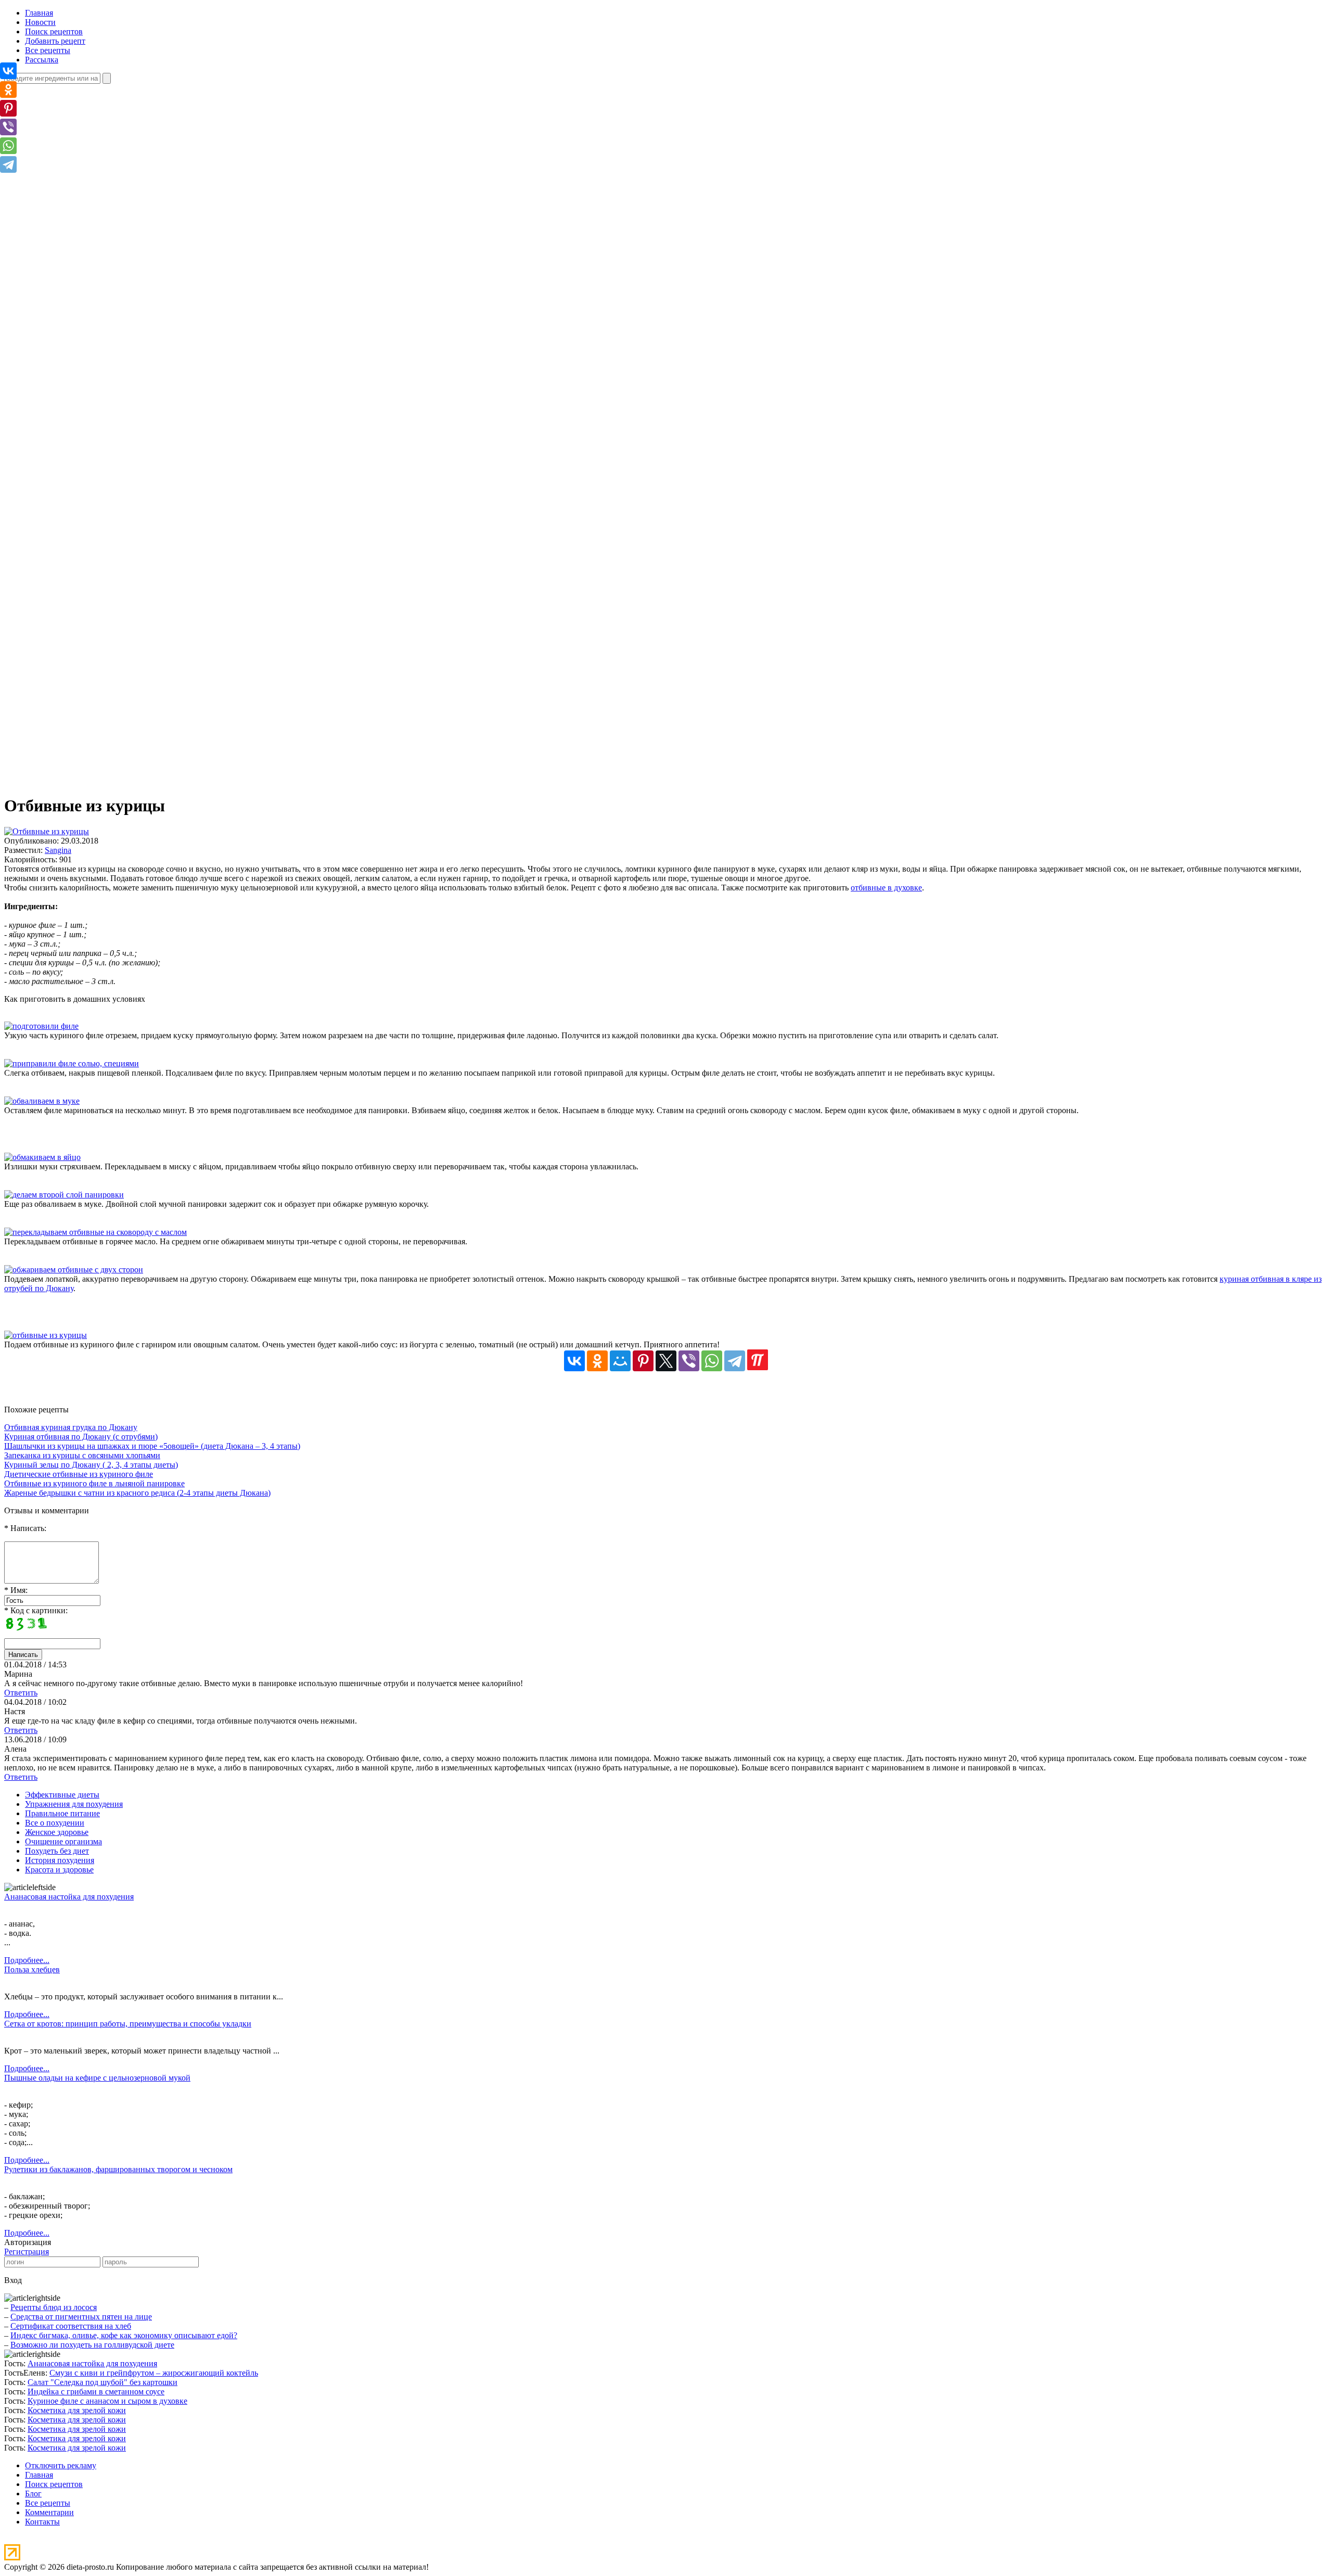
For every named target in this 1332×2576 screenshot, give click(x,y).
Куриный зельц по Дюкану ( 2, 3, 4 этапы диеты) (91, 1465)
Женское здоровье (57, 1832)
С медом (61, 630)
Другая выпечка (74, 452)
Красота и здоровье (59, 1870)
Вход (13, 2280)
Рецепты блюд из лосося (54, 2307)
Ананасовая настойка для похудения (69, 1897)
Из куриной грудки (80, 200)
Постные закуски (76, 546)
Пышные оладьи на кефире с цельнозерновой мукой (97, 2078)
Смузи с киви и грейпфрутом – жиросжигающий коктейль (154, 2373)
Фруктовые (66, 396)
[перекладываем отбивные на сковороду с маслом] (95, 1232)
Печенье (61, 471)
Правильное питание (62, 1813)
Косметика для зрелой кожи (77, 2410)
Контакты (42, 2522)
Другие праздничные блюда (95, 649)
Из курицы (65, 209)
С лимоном (66, 621)
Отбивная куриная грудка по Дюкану (71, 1427)
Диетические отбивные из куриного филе (79, 1474)
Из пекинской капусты (86, 312)
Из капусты (66, 190)
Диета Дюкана (72, 752)
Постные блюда (74, 275)
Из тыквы (63, 256)
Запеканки (65, 462)
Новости (40, 22)
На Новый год (71, 659)
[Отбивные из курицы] (47, 831)
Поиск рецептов (54, 31)
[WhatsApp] (712, 1361)
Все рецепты (48, 50)
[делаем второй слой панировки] (64, 1195)
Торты (57, 499)
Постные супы (72, 134)
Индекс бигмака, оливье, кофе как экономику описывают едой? (124, 2335)
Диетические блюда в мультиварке (107, 762)
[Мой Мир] (620, 1361)
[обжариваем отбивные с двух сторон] (74, 1270)
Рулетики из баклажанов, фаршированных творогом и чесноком (118, 2169)
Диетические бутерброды (91, 537)
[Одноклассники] (597, 1361)
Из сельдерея (69, 106)
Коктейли (63, 593)
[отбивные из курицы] (46, 1335)
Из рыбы (61, 237)
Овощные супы (73, 125)
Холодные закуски (79, 556)
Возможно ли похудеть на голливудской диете (92, 2345)
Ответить (21, 1693)
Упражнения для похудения (74, 1804)
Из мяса (60, 218)
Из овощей (65, 228)
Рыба (55, 724)
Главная (39, 13)
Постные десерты (77, 434)
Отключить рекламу (61, 2465)
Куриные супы (72, 115)
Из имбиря (65, 574)
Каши (56, 265)
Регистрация (27, 2252)
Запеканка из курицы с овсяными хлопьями (82, 1455)
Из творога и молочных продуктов (108, 246)
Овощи (59, 715)
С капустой (66, 143)
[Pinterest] (643, 1361)
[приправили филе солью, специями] (72, 1063)
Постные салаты (75, 349)
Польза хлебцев (32, 1969)
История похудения (60, 1860)
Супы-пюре (67, 153)
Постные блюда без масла (91, 780)
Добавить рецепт (55, 41)
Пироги (60, 481)
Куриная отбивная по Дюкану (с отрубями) (81, 1437)
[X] (666, 1361)
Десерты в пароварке (83, 687)
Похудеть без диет (57, 1851)
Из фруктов (66, 424)
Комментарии (49, 2512)
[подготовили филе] (41, 1026)
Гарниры (62, 171)
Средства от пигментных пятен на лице (81, 2317)
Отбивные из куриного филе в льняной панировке (94, 1483)
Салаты (59, 668)
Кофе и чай (66, 602)
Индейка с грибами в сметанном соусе (96, 2392)
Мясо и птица (70, 705)
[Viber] (689, 1361)
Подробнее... (27, 1960)
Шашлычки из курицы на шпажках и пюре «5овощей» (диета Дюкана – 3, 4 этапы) (152, 1446)
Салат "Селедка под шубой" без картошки (103, 2382)
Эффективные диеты (62, 1795)
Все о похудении (55, 1823)
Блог (33, 2494)
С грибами (65, 359)
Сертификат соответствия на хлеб (71, 2326)
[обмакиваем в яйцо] (42, 1157)
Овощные (63, 340)
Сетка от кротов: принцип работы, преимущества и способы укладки (128, 2024)
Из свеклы (64, 321)
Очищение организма (63, 1841)
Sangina (58, 850)
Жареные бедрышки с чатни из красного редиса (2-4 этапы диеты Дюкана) (137, 1493)
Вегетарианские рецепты (91, 743)
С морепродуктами (80, 378)
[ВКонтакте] (574, 1361)
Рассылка (42, 60)
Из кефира (64, 584)
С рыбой (61, 387)
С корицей (65, 612)
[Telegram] (735, 1361)
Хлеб (55, 509)
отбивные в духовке (886, 888)
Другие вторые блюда (85, 181)
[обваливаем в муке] (42, 1101)
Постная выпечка (77, 490)
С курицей (65, 368)
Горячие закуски (75, 527)
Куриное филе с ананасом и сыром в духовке (107, 2401)
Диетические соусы (80, 771)
